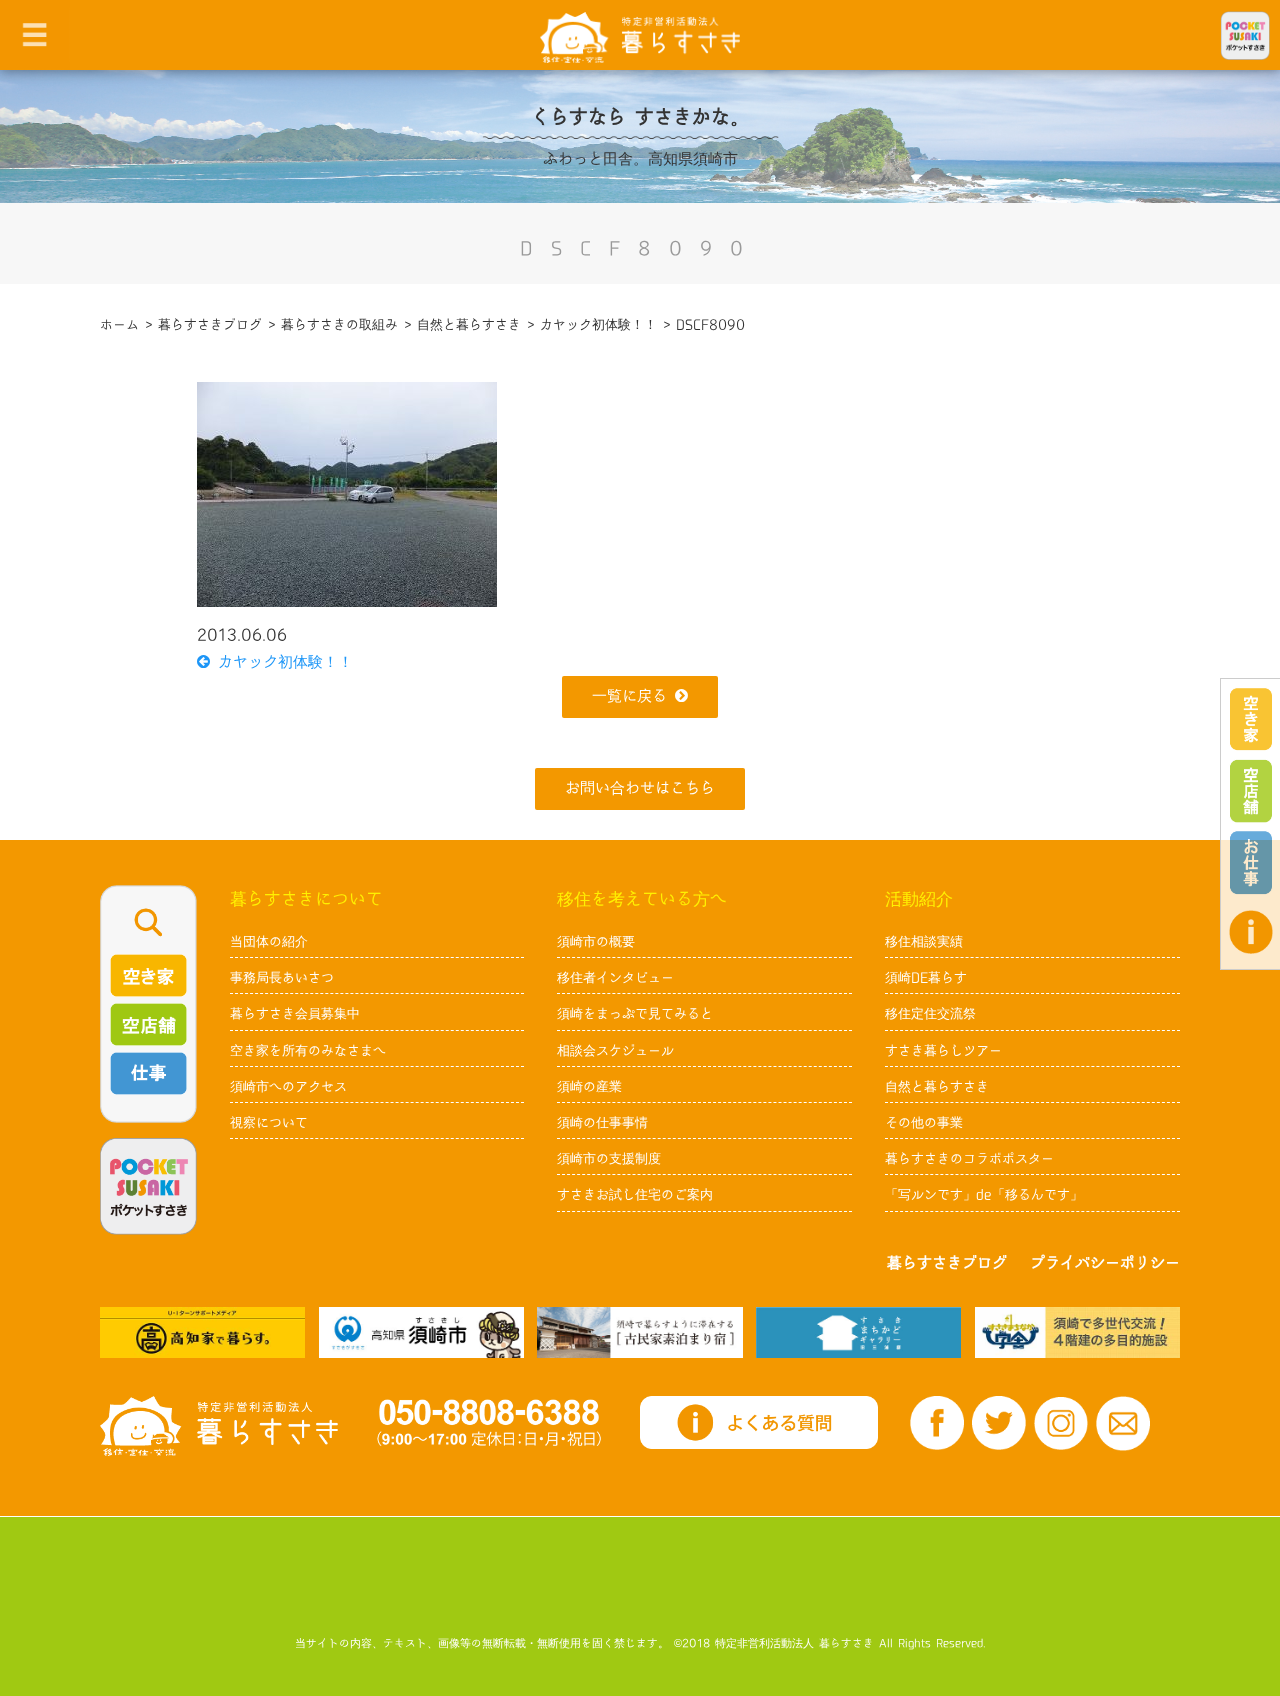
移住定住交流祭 (930, 1014)
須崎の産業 (589, 1087)
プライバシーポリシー (1105, 1263)
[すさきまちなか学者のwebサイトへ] (1077, 1332)
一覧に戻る (629, 696)
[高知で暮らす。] (202, 1332)
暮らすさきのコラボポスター (969, 1159)
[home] (640, 36)
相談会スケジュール (615, 1051)
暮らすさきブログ (947, 1263)
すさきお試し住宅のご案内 (635, 1195)
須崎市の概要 (596, 942)
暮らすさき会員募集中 (295, 1014)
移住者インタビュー (615, 978)
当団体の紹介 (269, 942)
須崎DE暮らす (926, 978)
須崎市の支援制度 (609, 1159)
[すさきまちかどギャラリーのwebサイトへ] (858, 1332)
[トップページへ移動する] (219, 1426)
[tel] (489, 1422)
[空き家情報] (1251, 719)
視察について (269, 1123)
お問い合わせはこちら (640, 788)
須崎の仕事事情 (602, 1123)
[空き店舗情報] (1251, 791)
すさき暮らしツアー (943, 1051)
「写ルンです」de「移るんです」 (984, 1195)
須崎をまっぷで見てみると (635, 1014)
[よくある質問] (1251, 932)
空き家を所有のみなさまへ (308, 1051)
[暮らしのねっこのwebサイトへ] (639, 1332)
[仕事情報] (1251, 862)
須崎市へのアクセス (288, 1087)
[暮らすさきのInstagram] (1061, 1423)
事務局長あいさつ (282, 978)
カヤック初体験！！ (281, 662)
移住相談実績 (924, 942)
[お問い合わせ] (1123, 1423)
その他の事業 (924, 1123)
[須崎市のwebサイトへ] (421, 1332)
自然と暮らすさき (937, 1087)
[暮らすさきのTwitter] (999, 1423)
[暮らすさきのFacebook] (937, 1423)
